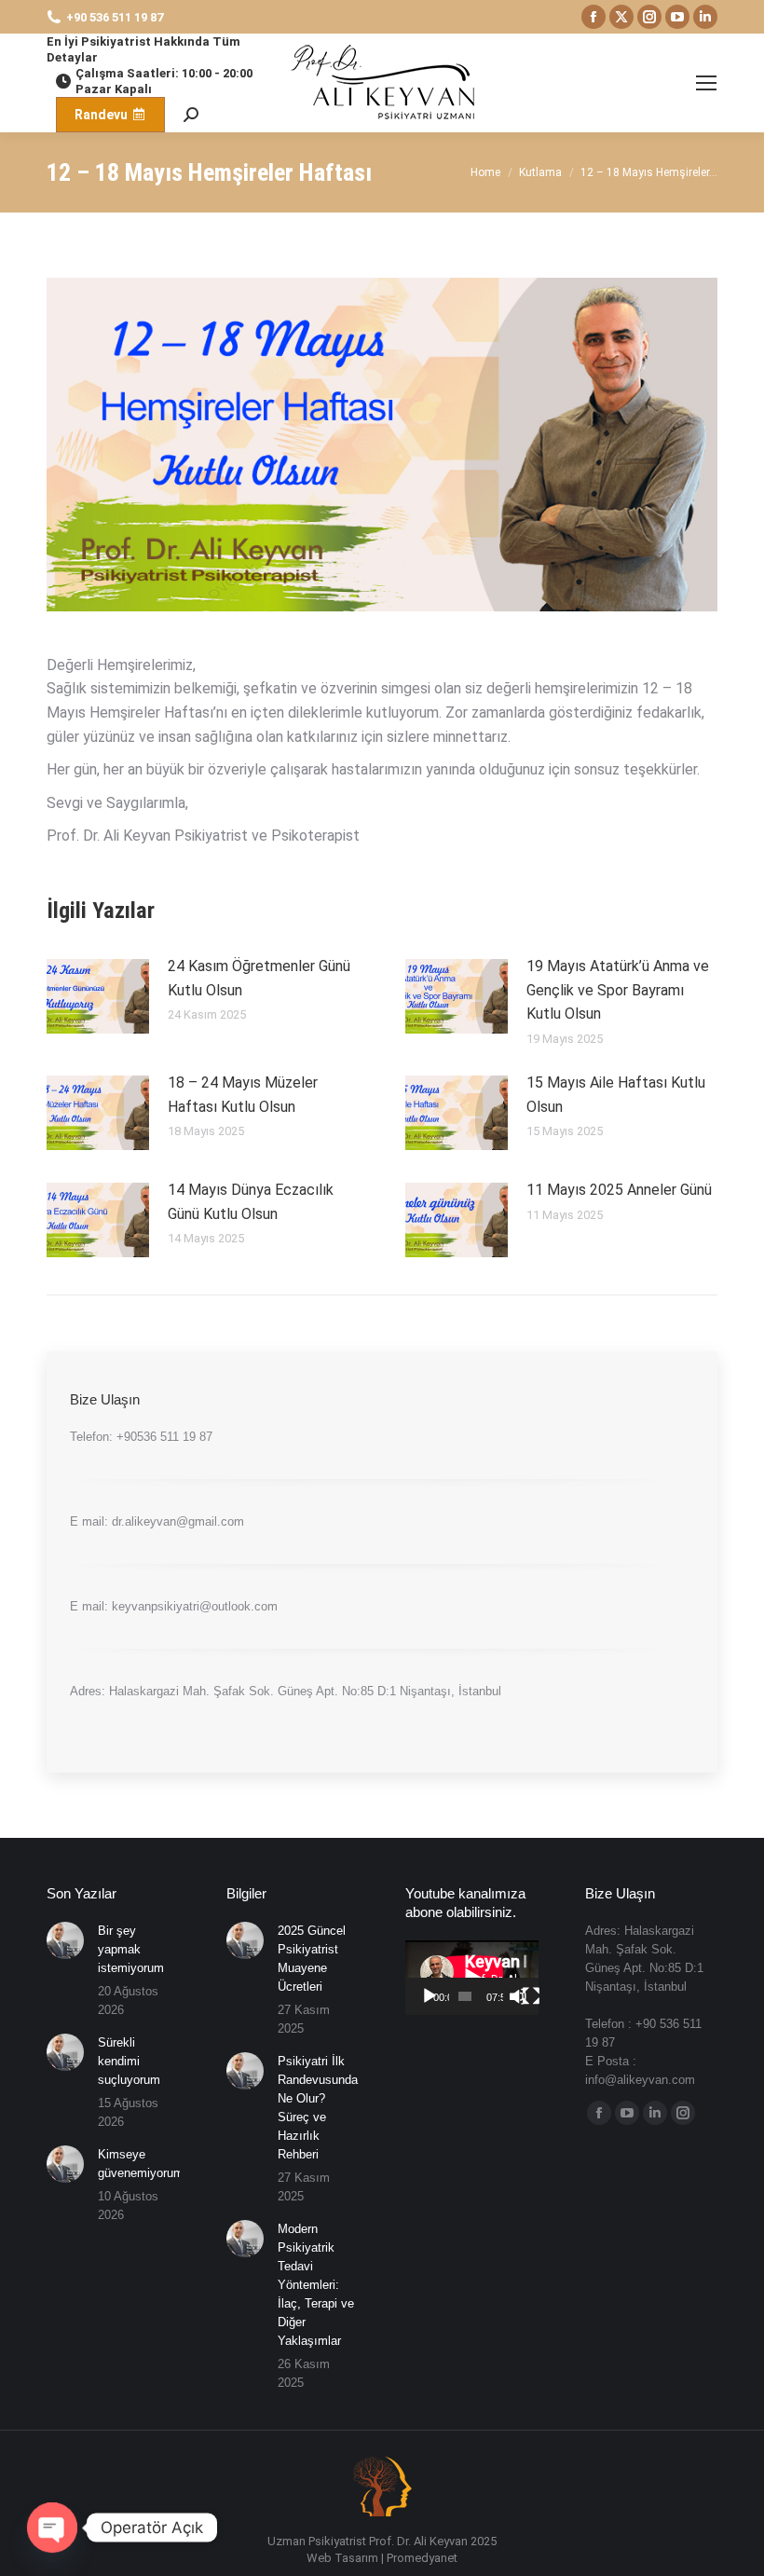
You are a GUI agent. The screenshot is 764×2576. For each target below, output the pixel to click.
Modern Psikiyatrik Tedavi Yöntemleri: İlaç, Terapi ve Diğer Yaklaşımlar (316, 2285)
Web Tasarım (342, 2558)
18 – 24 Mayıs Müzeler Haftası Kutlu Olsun (243, 1095)
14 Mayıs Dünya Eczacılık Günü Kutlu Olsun (251, 1202)
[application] (472, 1978)
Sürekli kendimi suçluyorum (129, 2061)
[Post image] (98, 996)
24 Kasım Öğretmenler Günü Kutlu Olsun (259, 978)
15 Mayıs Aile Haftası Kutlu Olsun (616, 1095)
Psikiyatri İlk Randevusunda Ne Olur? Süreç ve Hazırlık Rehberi (318, 2108)
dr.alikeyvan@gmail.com (178, 1521)
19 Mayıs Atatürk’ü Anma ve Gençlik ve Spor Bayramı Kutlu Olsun (618, 990)
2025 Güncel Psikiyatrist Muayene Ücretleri (312, 1959)
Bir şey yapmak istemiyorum (131, 1949)
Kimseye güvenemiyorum (141, 2164)
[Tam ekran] (531, 1996)
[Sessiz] (518, 1996)
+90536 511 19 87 (164, 1437)
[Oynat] (430, 1996)
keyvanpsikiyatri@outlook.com (195, 1606)
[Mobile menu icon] (706, 83)
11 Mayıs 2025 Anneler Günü (619, 1190)
